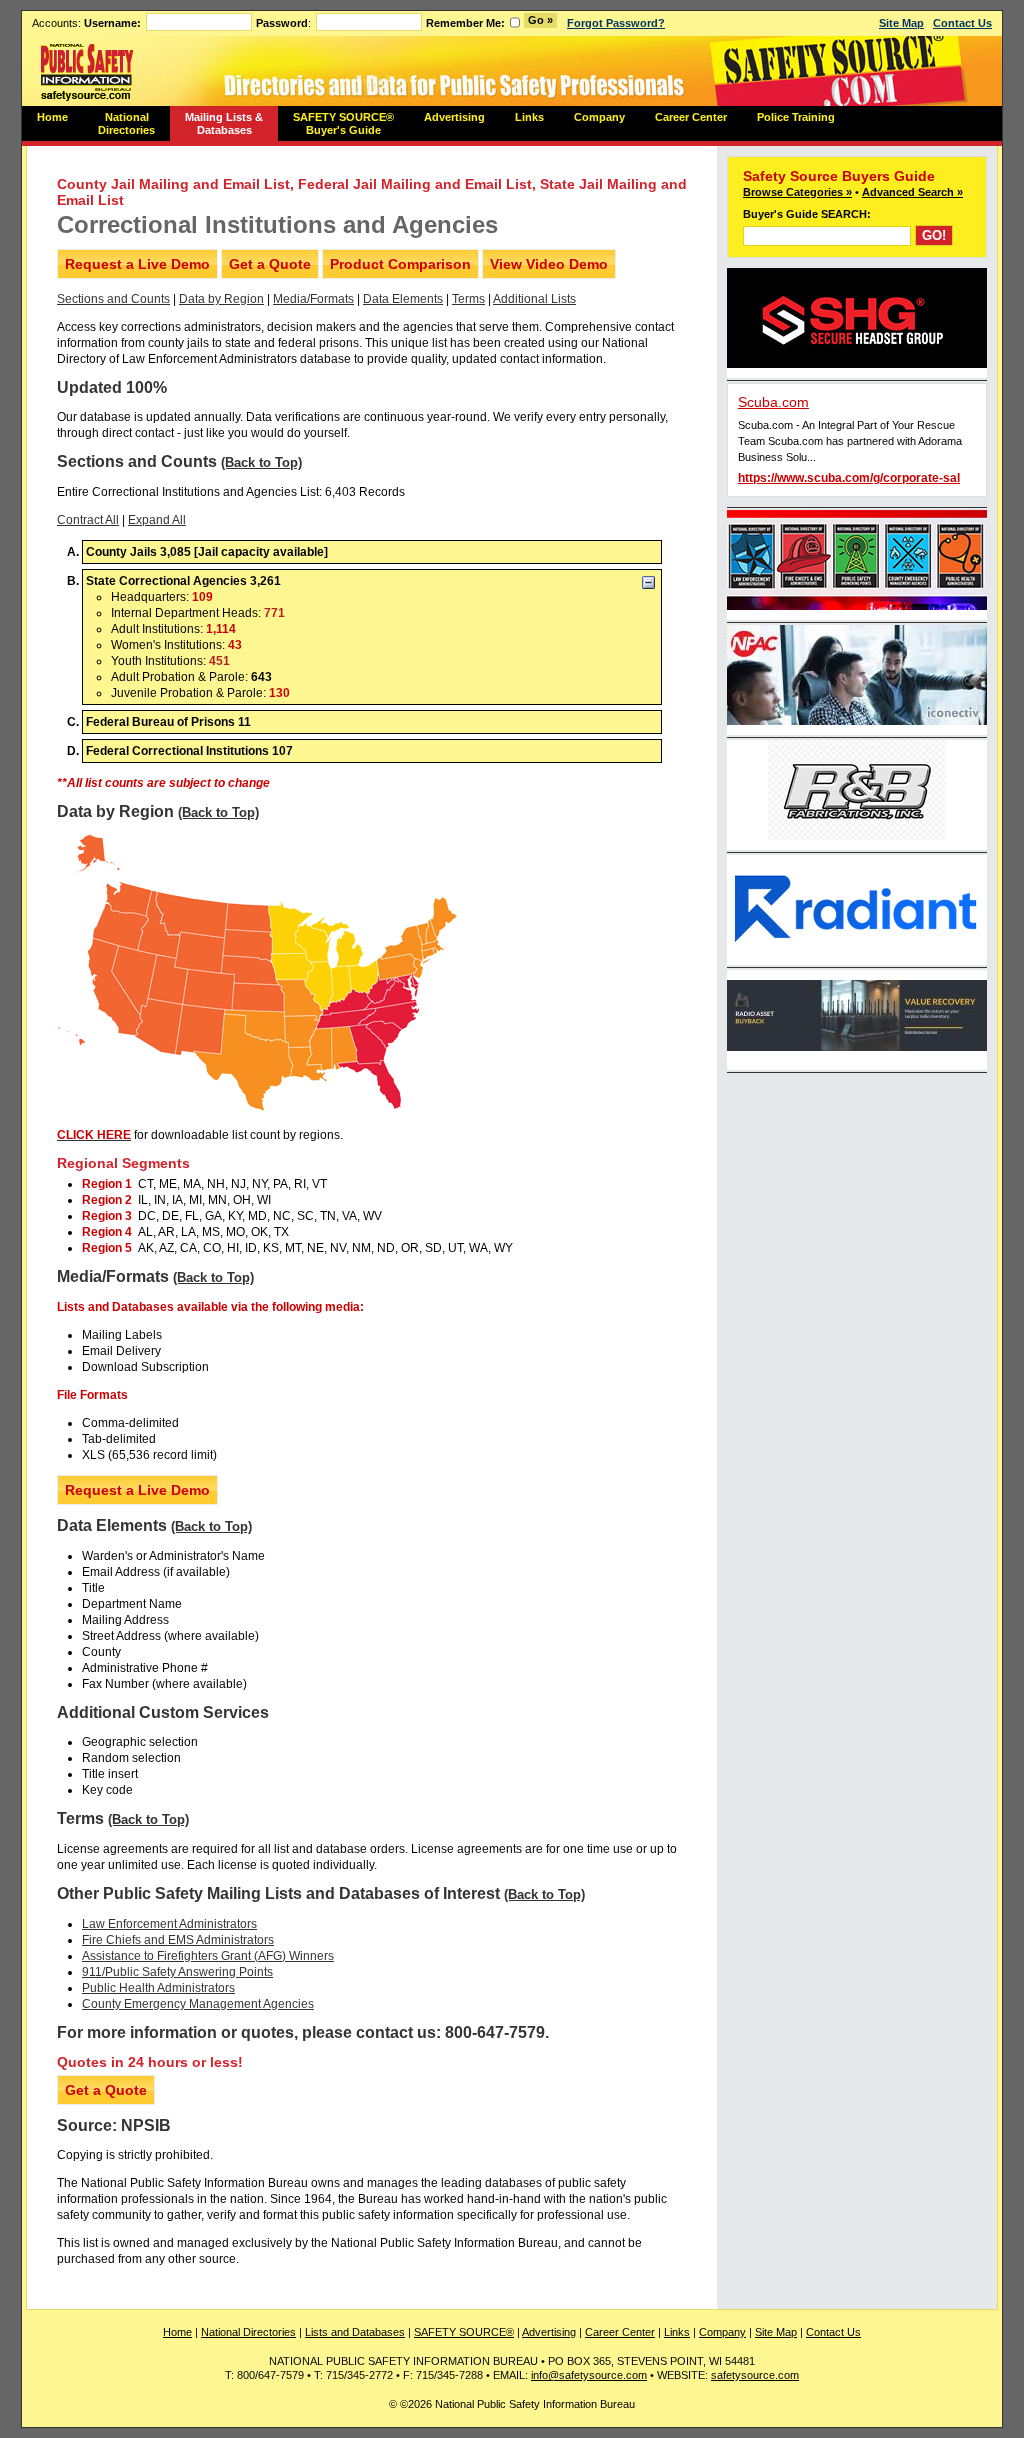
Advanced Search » (912, 192)
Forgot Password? (616, 23)
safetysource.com (755, 2375)
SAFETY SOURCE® (464, 2332)
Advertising (454, 117)
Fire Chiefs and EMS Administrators (178, 1940)
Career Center (691, 117)
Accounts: (86, 23)
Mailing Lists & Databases (224, 123)
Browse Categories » (797, 192)
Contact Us (962, 23)
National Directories (126, 123)
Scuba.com (773, 402)
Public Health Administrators (158, 1988)
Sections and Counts (113, 299)
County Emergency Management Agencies (198, 2004)
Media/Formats (313, 299)
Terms (468, 299)
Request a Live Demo (137, 264)
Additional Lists (534, 299)
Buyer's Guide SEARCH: (807, 214)
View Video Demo (549, 264)
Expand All (157, 520)
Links (529, 117)
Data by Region (221, 299)
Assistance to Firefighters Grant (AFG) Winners (208, 1956)
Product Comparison (400, 264)
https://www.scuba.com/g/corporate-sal (849, 478)
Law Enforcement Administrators (169, 1924)
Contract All (88, 520)
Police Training (796, 117)
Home (52, 117)
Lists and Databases (355, 2332)
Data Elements (403, 299)
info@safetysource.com (589, 2375)
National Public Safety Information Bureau (87, 71)
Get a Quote (270, 264)
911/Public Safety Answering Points (177, 1972)
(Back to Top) (261, 462)
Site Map (901, 23)
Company (599, 117)
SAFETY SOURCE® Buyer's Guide (343, 123)
